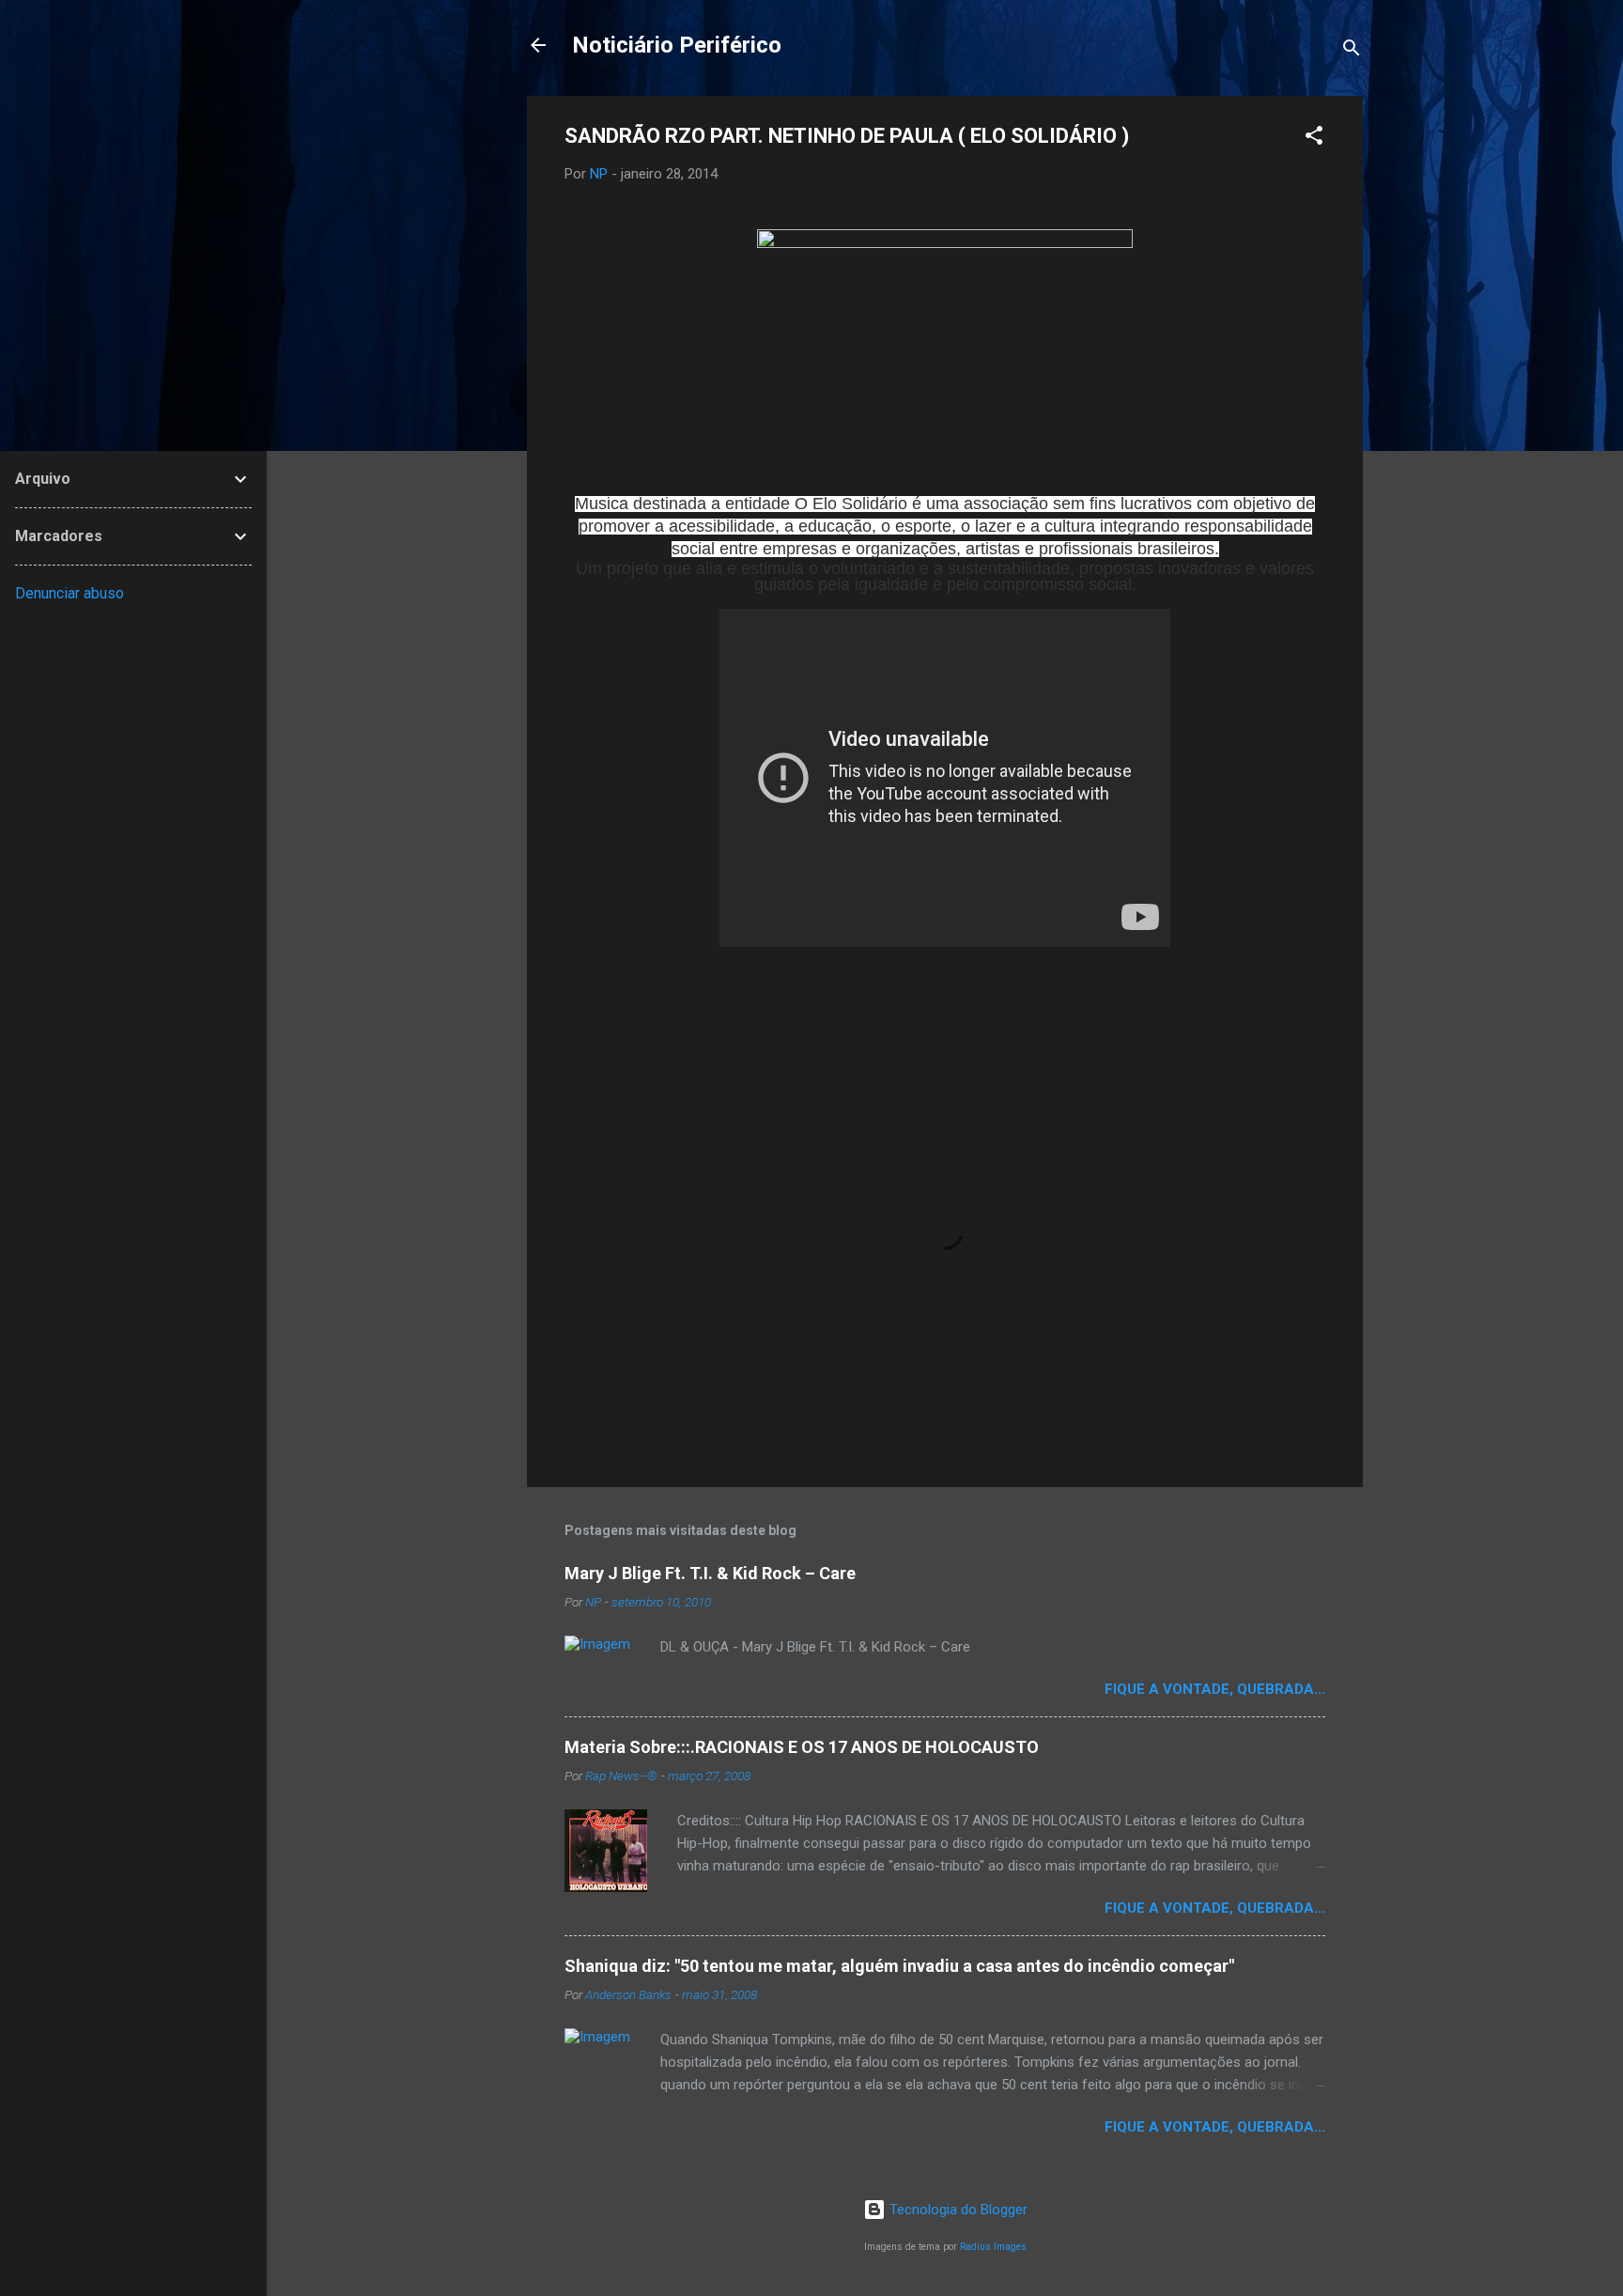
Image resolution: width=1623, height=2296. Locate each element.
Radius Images (993, 2247)
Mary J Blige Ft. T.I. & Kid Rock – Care (710, 1573)
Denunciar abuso (70, 593)
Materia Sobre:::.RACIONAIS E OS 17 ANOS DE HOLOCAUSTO (802, 1747)
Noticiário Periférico (677, 45)
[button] (1314, 139)
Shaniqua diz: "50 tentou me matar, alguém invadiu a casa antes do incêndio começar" (899, 1966)
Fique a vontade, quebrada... (1215, 1689)
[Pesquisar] (1352, 51)
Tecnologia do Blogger (957, 2210)
